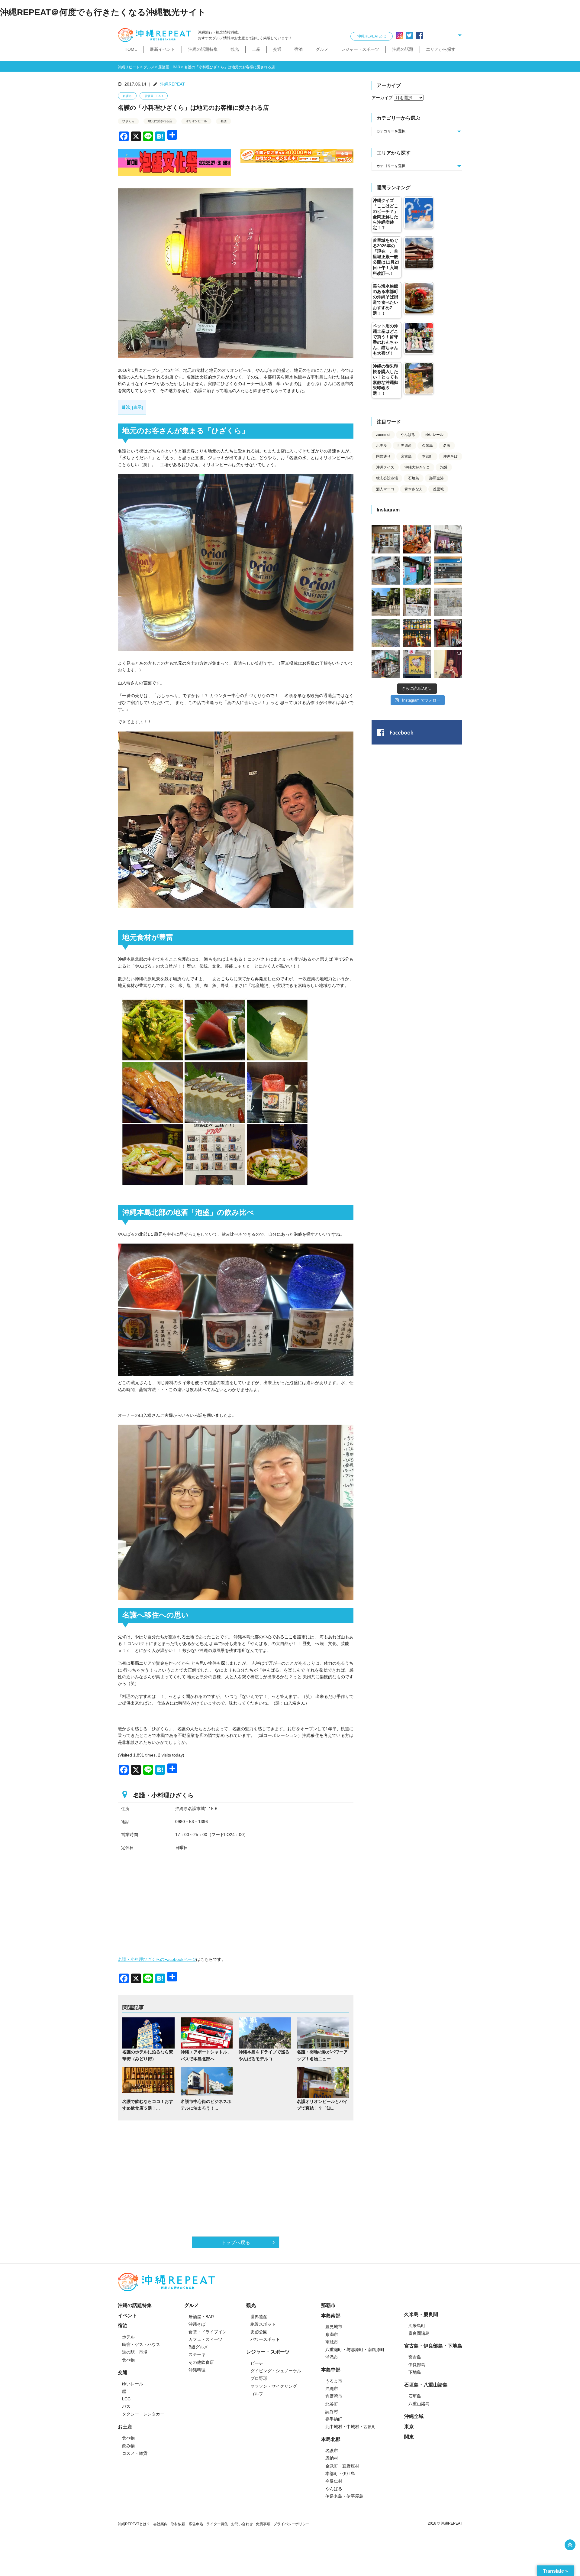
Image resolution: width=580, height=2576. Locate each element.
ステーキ (197, 2354)
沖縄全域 (414, 2416)
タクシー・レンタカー (143, 2414)
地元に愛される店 (160, 121)
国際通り (383, 456)
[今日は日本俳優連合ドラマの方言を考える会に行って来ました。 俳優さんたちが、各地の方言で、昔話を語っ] (417, 602)
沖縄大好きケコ (417, 467)
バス (126, 2406)
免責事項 (263, 2524)
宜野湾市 (334, 2396)
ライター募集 (217, 2524)
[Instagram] (399, 35)
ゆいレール (434, 435)
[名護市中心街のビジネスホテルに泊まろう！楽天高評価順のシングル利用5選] (207, 2082)
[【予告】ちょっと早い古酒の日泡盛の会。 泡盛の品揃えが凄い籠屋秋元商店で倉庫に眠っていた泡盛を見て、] (448, 539)
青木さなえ (414, 489)
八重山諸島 (419, 2404)
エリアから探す (441, 49)
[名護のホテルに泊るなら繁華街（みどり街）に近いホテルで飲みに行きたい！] (148, 2033)
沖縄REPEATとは (372, 36)
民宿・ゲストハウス (141, 2344)
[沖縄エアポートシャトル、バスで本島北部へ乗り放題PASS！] (207, 2033)
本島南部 (331, 2316)
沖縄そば (450, 456)
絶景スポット (263, 2324)
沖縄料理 (197, 2370)
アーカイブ (382, 98)
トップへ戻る (236, 2242)
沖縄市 (332, 2389)
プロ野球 (259, 2378)
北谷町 (332, 2404)
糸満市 (332, 2334)
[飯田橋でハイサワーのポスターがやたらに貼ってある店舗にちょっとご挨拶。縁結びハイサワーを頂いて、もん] (386, 664)
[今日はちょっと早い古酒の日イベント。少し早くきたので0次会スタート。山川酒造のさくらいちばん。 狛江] (386, 539)
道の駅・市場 (135, 2352)
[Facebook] (419, 35)
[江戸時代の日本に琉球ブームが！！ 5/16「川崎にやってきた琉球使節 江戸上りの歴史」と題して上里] (448, 664)
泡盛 (444, 467)
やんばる (408, 435)
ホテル (382, 446)
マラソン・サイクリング (274, 2386)
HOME (131, 49)
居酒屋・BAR (154, 96)
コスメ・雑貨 (135, 2453)
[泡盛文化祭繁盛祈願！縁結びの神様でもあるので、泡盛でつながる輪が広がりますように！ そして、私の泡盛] (386, 602)
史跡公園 (259, 2332)
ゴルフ (257, 2394)
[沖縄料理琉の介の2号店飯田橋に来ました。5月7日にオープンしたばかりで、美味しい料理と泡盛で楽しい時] (448, 633)
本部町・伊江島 (340, 2474)
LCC (126, 2399)
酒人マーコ (385, 489)
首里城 (438, 489)
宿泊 (298, 49)
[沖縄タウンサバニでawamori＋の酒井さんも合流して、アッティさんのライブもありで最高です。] (417, 539)
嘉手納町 (334, 2419)
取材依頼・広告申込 (187, 2524)
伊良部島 (417, 2365)
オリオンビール (196, 121)
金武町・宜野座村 (342, 2466)
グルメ (322, 49)
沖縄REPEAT (172, 84)
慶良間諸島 (419, 2333)
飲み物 (128, 2446)
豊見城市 (334, 2327)
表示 (137, 407)
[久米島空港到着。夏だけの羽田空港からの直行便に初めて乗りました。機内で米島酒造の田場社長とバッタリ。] (448, 571)
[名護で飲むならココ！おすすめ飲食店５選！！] (148, 2082)
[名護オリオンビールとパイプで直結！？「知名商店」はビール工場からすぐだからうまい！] (323, 2082)
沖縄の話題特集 (203, 49)
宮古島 (406, 456)
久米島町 (417, 2326)
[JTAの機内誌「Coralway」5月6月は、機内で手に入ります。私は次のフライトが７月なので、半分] (417, 633)
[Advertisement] (236, 2172)
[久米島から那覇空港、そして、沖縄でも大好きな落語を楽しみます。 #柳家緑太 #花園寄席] (417, 571)
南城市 (332, 2342)
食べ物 (128, 2360)
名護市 (127, 96)
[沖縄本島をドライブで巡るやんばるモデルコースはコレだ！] (265, 2033)
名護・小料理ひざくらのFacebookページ (157, 1959)
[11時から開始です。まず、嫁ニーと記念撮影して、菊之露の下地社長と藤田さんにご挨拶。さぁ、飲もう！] (417, 664)
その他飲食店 (201, 2362)
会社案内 (160, 2524)
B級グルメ (198, 2347)
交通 (277, 49)
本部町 (427, 456)
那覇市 (328, 2305)
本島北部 (331, 2439)
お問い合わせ (242, 2524)
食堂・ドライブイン (208, 2332)
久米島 (427, 446)
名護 (224, 121)
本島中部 (331, 2370)
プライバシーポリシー (292, 2524)
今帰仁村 (334, 2481)
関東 (409, 2437)
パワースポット (265, 2339)
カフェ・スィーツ (205, 2339)
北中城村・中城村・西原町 (351, 2427)
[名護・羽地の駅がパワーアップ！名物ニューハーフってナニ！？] (323, 2033)
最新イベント (163, 49)
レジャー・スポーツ (360, 49)
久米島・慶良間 (421, 2314)
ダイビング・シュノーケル (276, 2371)
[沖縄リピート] (156, 35)
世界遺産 (404, 446)
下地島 (415, 2372)
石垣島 (414, 478)
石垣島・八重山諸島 (426, 2385)
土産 (256, 49)
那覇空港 (437, 478)
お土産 (125, 2427)
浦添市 (332, 2357)
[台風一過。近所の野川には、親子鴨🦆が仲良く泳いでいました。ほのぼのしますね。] (386, 633)
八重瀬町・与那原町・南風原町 (355, 2350)
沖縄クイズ (385, 467)
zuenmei (383, 435)
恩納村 (332, 2458)
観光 (235, 49)
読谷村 (332, 2412)
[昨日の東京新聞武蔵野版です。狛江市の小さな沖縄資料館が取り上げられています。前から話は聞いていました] (448, 602)
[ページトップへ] (570, 2545)
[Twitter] (409, 35)
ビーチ (257, 2363)
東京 (409, 2427)
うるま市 (334, 2381)
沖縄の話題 (403, 49)
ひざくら (128, 121)
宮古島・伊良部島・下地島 (433, 2346)
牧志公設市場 (387, 478)
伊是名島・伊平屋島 (344, 2496)
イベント (127, 2316)
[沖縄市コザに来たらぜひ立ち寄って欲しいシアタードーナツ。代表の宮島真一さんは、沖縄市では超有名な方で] (386, 571)
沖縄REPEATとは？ (134, 2524)
